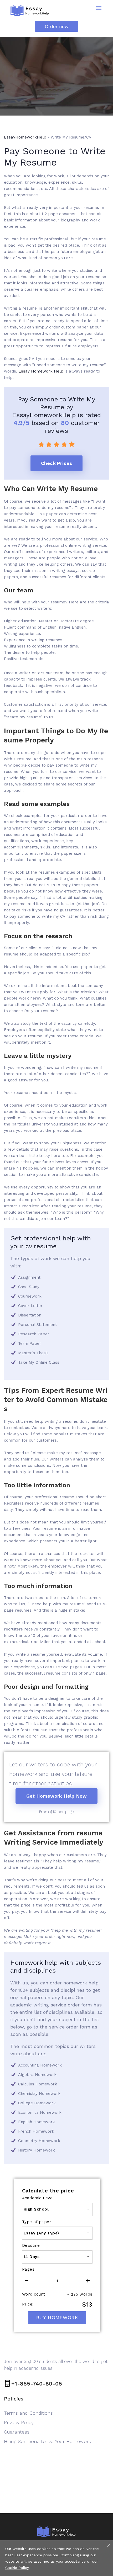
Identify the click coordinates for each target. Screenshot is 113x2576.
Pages (28, 2269)
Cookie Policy (17, 2568)
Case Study (29, 1287)
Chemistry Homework (39, 2094)
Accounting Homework (40, 2065)
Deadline (31, 2245)
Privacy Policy (19, 2422)
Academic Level (38, 2198)
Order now (57, 26)
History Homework (37, 2150)
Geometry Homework (39, 2141)
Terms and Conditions (28, 2413)
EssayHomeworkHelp (25, 137)
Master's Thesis (33, 1353)
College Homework (37, 2103)
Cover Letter (30, 1306)
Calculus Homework (38, 2084)
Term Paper (30, 1343)
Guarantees (17, 2432)
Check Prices (56, 463)
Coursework (30, 1296)
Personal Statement (37, 1325)
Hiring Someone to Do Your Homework (48, 2441)
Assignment (29, 1277)
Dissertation (30, 1315)
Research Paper (34, 1334)
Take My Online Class (39, 1362)
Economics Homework (40, 2112)
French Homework (36, 2131)
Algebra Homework (37, 2075)
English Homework (37, 2122)
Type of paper (37, 2222)
